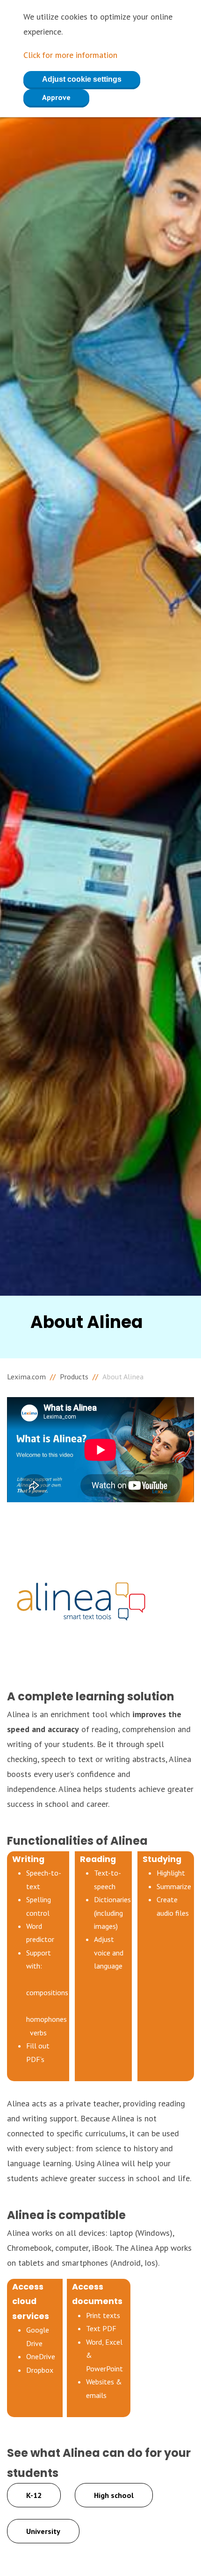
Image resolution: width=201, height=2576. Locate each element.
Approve (56, 97)
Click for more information (70, 55)
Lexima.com (26, 1377)
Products (74, 1377)
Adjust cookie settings (82, 79)
